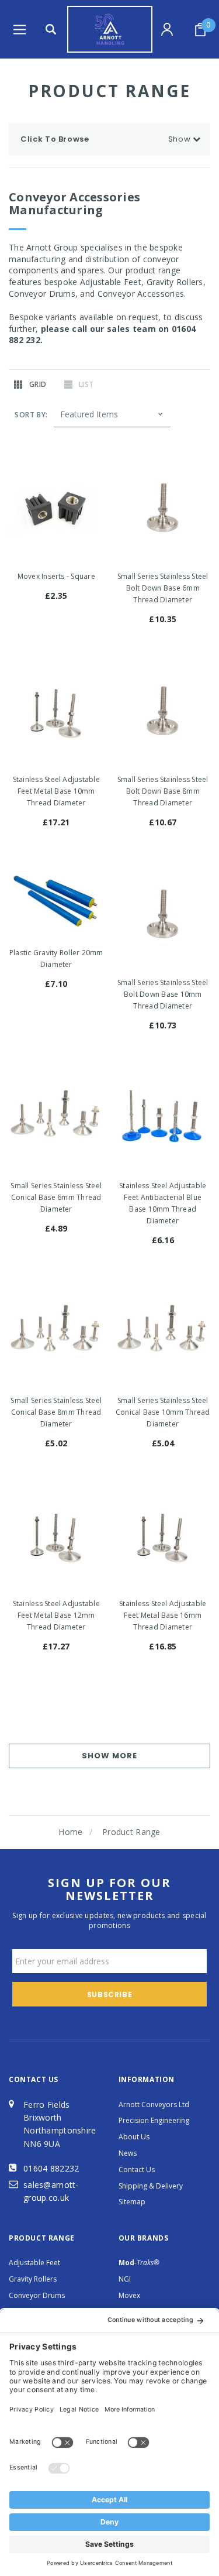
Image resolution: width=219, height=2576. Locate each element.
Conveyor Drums (37, 2295)
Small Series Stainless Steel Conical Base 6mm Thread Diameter (56, 1197)
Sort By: (31, 415)
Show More (109, 1756)
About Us (134, 2137)
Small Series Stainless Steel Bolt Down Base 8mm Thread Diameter (163, 791)
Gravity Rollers (33, 2279)
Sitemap (132, 2202)
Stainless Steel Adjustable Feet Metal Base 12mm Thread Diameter (56, 1615)
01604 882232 (51, 2168)
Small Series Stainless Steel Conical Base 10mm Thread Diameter (163, 1412)
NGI (125, 2279)
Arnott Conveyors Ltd (154, 2105)
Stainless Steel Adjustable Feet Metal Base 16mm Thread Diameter (163, 1615)
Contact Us (137, 2169)
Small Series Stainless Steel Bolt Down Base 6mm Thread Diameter (163, 588)
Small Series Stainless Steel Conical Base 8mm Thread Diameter (56, 1412)
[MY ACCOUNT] (168, 29)
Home (70, 1832)
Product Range (131, 1832)
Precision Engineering (154, 2120)
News (128, 2153)
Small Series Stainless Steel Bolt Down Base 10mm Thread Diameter (163, 994)
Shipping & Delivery (151, 2186)
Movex (129, 2295)
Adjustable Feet (34, 2263)
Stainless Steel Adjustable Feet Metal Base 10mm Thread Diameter (56, 791)
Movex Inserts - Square (56, 576)
